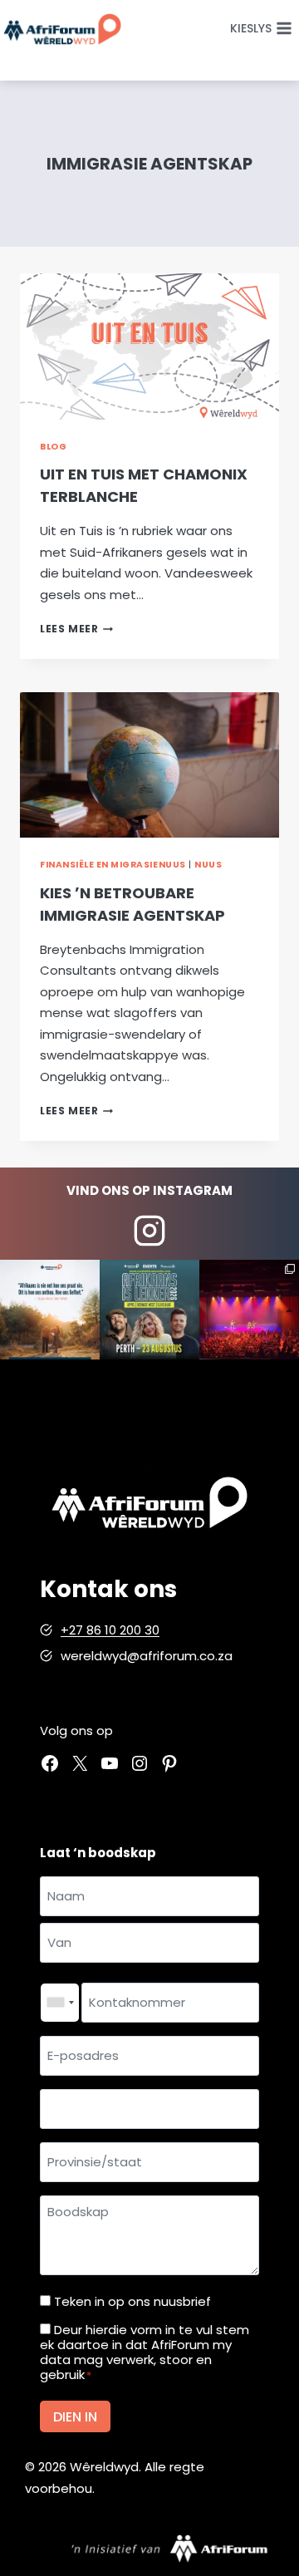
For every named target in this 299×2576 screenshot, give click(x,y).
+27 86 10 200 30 (110, 1630)
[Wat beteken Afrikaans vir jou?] (50, 1310)
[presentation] (149, 347)
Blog (53, 447)
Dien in (75, 2417)
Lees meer (76, 629)
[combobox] (60, 2003)
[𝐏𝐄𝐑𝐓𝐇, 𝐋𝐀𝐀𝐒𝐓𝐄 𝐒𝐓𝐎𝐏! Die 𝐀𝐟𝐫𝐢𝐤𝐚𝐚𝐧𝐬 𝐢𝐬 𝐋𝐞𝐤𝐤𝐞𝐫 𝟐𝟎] (149, 1310)
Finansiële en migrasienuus (113, 865)
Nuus (208, 865)
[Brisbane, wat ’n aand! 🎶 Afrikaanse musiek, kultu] (249, 1310)
